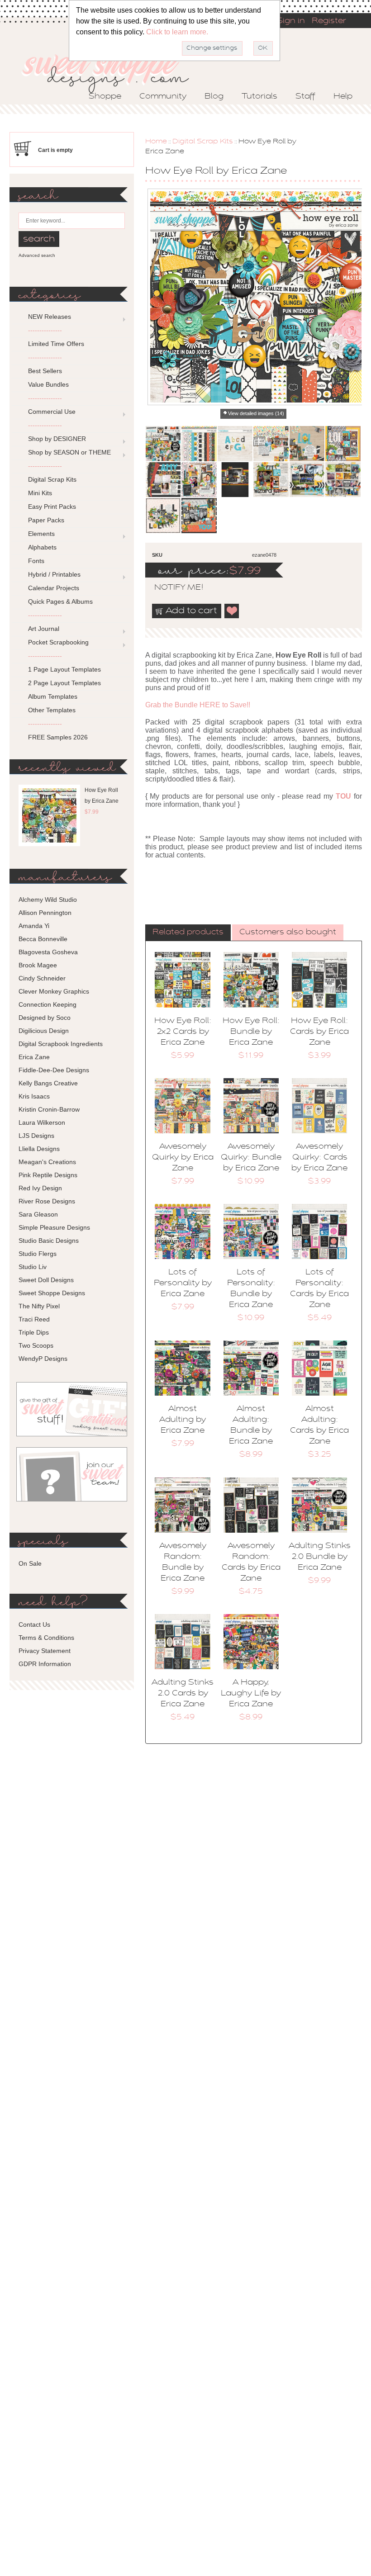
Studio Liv (33, 1267)
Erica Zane (34, 1057)
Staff (305, 97)
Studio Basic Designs (49, 1241)
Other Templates (52, 710)
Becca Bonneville (43, 939)
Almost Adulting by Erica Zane (183, 1420)
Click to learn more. (177, 32)
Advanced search (37, 255)
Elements (41, 534)
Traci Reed (34, 1319)
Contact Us (34, 1624)
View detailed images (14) (256, 413)
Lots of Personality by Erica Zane (183, 1283)
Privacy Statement (45, 1651)
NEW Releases (50, 317)
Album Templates (53, 696)
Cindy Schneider (42, 978)
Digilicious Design (44, 1031)
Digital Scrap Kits (203, 142)
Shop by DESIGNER (57, 439)
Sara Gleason (38, 1214)
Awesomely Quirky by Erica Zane (183, 1158)
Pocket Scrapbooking (58, 642)
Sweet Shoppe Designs (52, 1293)
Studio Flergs (38, 1254)
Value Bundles (48, 384)
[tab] (188, 933)
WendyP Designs (43, 1359)
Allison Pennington (45, 913)
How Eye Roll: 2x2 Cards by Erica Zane (183, 1032)
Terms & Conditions (46, 1638)
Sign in (291, 21)
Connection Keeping (48, 1004)
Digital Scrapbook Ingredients (61, 1044)
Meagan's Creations (47, 1162)
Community (163, 97)
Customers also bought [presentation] (288, 933)
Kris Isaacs (34, 1096)
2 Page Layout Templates (64, 683)
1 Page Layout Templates (64, 669)
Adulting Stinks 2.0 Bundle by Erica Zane (320, 1557)
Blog (214, 97)
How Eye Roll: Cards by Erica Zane (319, 1032)
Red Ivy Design (40, 1188)
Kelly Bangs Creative (48, 1083)
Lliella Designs (39, 1149)
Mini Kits (40, 493)
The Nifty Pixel (39, 1306)
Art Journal (44, 629)
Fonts (36, 561)
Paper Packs (46, 520)
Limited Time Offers (56, 344)
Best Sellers (45, 371)
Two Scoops (36, 1345)
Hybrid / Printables (54, 574)
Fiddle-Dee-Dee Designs (54, 1070)
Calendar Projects (54, 588)
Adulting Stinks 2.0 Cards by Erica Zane (183, 1694)
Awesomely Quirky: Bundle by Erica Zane (251, 1158)
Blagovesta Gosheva (48, 952)
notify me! (171, 588)
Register (329, 21)
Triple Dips (34, 1332)
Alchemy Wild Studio (48, 900)
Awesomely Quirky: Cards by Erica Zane (319, 1158)
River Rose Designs (47, 1201)
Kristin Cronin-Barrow (49, 1109)
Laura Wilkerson (42, 1122)
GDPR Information (45, 1664)
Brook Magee (38, 965)
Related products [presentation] (188, 933)
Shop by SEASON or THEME (69, 452)
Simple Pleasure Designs (54, 1227)
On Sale (30, 1563)
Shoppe (105, 97)
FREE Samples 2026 (58, 737)
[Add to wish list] (232, 611)
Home (156, 142)
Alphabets (42, 547)
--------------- (45, 330)
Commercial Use (52, 412)
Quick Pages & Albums (60, 601)
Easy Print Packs (52, 507)
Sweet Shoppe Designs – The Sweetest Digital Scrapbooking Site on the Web (113, 71)
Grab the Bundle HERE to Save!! (198, 705)
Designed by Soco (45, 1018)
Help (343, 97)
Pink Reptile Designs (48, 1175)
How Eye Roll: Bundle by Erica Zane (251, 1032)
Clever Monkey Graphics (54, 991)
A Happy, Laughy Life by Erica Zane (251, 1694)
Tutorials (259, 97)
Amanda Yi (34, 926)
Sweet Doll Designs (46, 1280)
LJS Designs (36, 1136)
